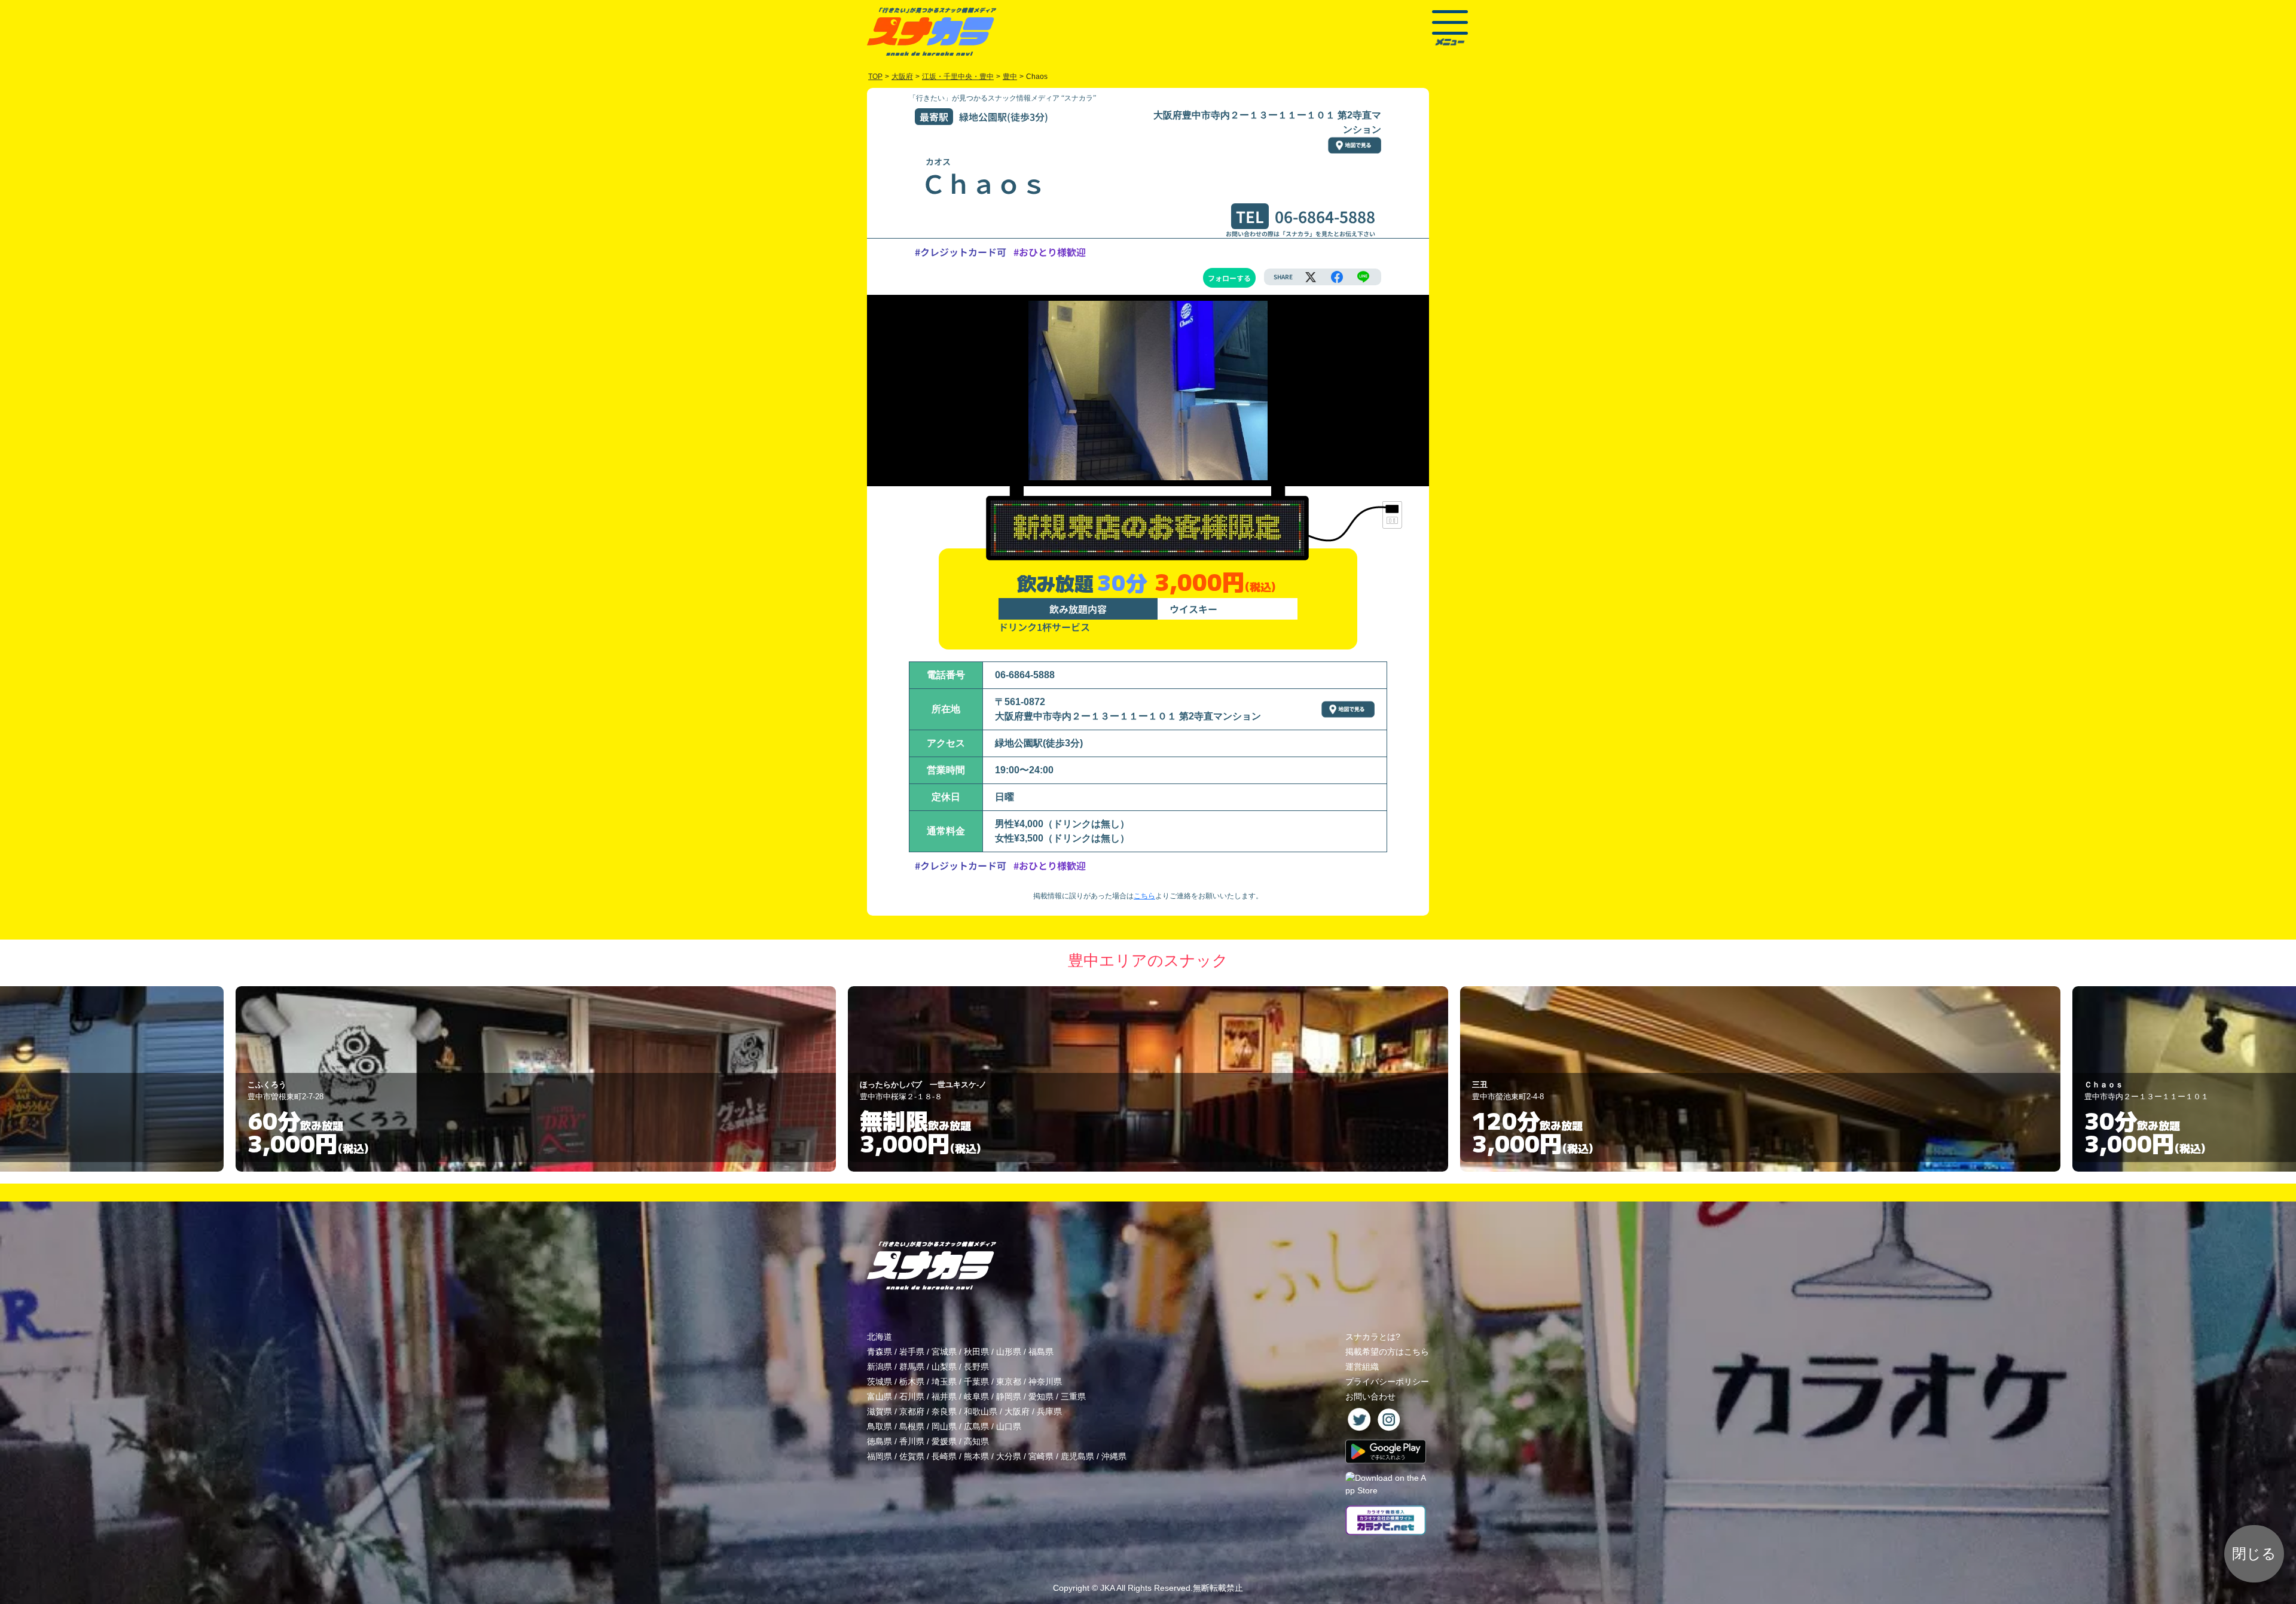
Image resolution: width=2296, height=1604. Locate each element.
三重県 (1073, 1396)
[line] (1363, 277)
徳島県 (880, 1441)
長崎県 (944, 1456)
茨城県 (880, 1382)
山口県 (1009, 1426)
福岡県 (880, 1456)
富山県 (880, 1396)
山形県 (1009, 1352)
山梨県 (944, 1367)
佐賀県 (912, 1456)
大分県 (1009, 1456)
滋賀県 (880, 1411)
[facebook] (1337, 277)
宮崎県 (1041, 1456)
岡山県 (944, 1426)
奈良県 (944, 1411)
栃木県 (912, 1382)
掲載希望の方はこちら (1387, 1352)
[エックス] (1311, 277)
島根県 (912, 1426)
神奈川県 (1045, 1382)
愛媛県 (944, 1441)
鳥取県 (880, 1426)
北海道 (880, 1337)
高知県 (976, 1441)
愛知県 (1041, 1396)
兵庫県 (1049, 1411)
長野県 (976, 1367)
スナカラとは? (1373, 1337)
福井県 (944, 1396)
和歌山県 (981, 1411)
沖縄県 (1114, 1456)
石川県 (912, 1396)
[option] (549, 1079)
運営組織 (1362, 1367)
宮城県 (944, 1352)
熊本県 (976, 1456)
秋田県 (976, 1352)
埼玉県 (944, 1382)
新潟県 (880, 1367)
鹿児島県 (1077, 1456)
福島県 (1041, 1352)
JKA (1107, 1588)
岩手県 (912, 1352)
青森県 (880, 1352)
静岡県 (1009, 1396)
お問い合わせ (1370, 1396)
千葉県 (976, 1382)
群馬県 (912, 1367)
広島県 (976, 1426)
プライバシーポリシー (1387, 1382)
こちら (1144, 896)
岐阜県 (976, 1396)
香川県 (912, 1441)
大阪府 (1017, 1411)
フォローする (1229, 278)
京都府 (912, 1411)
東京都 (1009, 1382)
